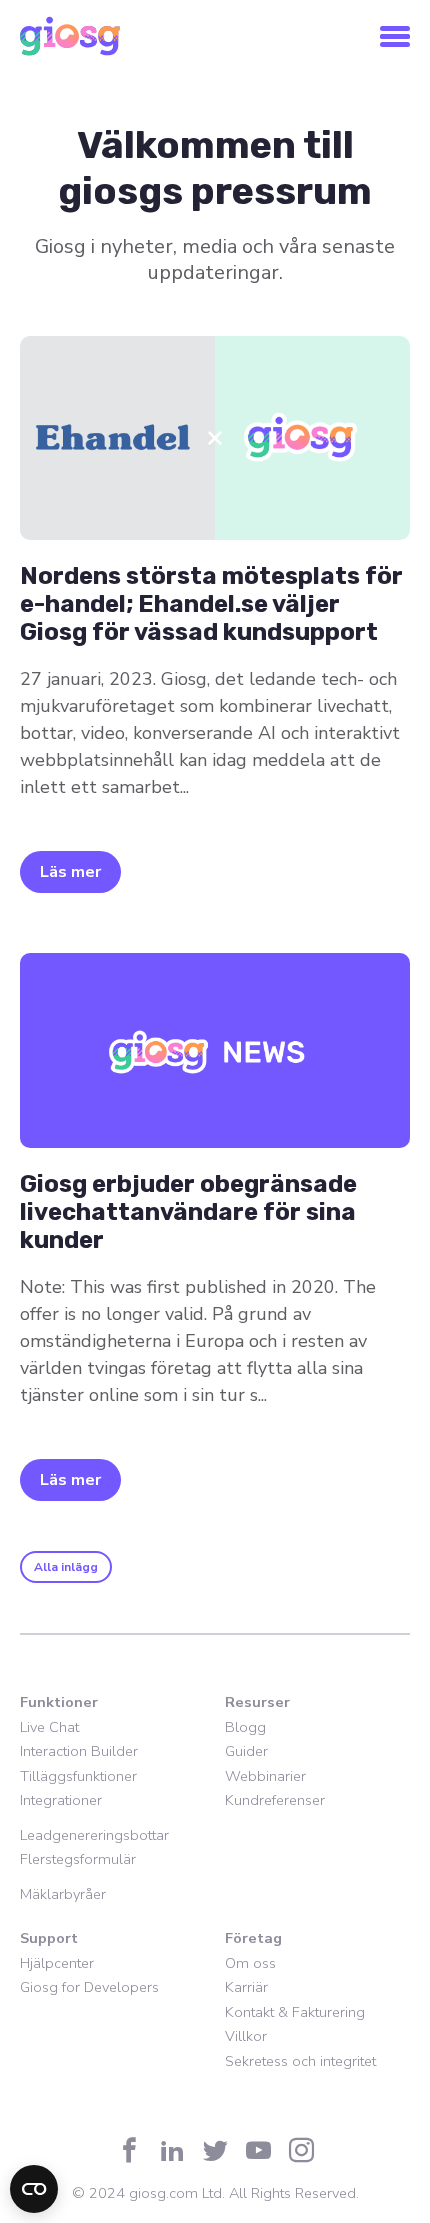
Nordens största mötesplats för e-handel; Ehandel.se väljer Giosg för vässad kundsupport (211, 604)
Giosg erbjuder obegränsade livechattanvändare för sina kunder (188, 1212)
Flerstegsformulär (78, 1859)
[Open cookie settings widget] (34, 2189)
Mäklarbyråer (63, 1894)
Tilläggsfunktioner (78, 1776)
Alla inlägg (66, 1567)
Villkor (246, 2036)
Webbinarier (265, 1776)
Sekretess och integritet (300, 2061)
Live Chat (49, 1727)
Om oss (250, 1963)
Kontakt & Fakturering (295, 2012)
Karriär (246, 1987)
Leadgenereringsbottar (94, 1835)
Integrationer (61, 1800)
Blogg (245, 1727)
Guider (246, 1751)
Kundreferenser (275, 1800)
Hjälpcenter (57, 1963)
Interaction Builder (79, 1751)
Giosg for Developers (89, 1987)
